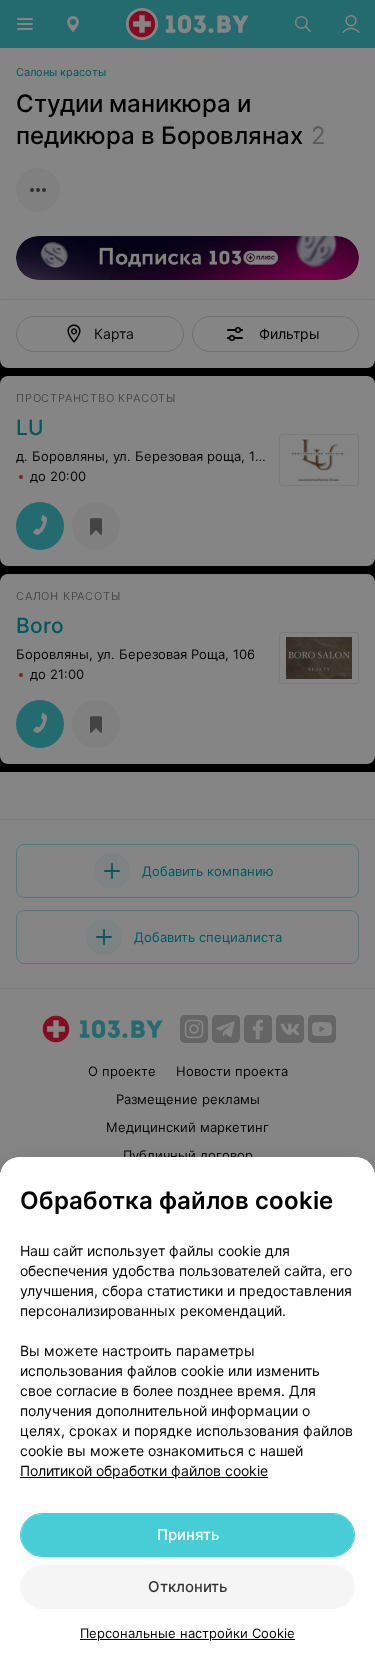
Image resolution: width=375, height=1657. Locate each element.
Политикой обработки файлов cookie (144, 1470)
